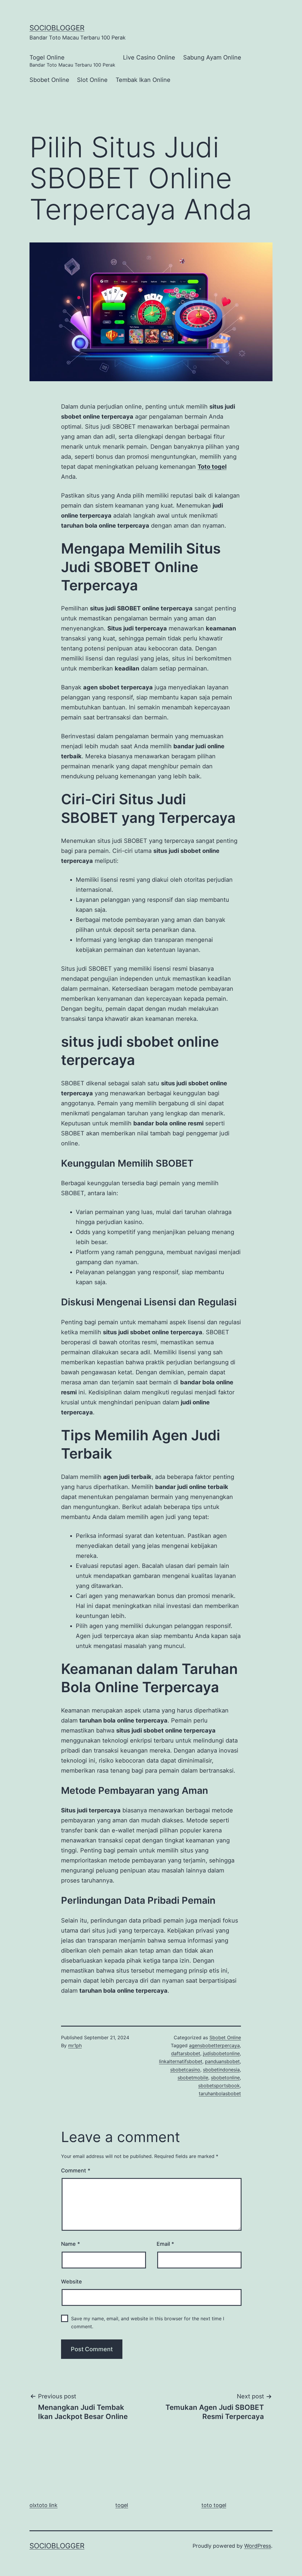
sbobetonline (225, 2078)
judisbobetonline (221, 2053)
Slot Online (92, 80)
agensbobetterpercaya (214, 2045)
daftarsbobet (186, 2053)
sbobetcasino (185, 2070)
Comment (76, 2170)
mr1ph (75, 2045)
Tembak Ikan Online (143, 80)
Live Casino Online (149, 57)
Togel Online (72, 61)
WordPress (258, 2546)
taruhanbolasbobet (220, 2093)
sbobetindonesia (221, 2070)
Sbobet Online (49, 80)
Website (72, 2282)
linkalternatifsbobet (181, 2061)
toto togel (214, 2505)
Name (70, 2244)
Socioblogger (57, 28)
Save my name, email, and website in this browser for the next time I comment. (148, 2322)
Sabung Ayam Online (212, 57)
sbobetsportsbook (219, 2085)
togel (122, 2505)
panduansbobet (222, 2061)
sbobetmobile (193, 2078)
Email (165, 2244)
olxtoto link (44, 2505)
